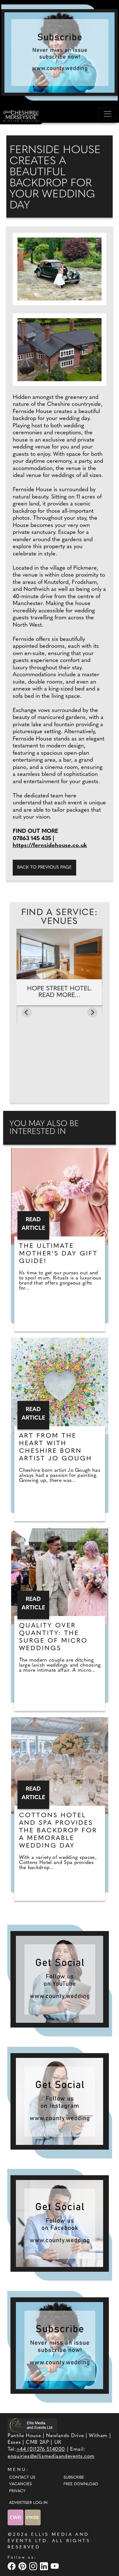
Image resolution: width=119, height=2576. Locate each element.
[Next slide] (92, 1012)
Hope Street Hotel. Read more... (60, 992)
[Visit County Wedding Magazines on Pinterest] (23, 2566)
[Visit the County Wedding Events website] (16, 2517)
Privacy (17, 2491)
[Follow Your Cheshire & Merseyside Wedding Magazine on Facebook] (60, 2223)
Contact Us (22, 2478)
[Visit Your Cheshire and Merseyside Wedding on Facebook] (12, 2566)
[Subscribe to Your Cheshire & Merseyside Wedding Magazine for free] (60, 2346)
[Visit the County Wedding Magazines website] (33, 2517)
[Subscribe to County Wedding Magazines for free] (60, 53)
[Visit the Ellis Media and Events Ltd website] (32, 2425)
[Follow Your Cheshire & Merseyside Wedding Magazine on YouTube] (60, 1979)
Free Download (81, 2484)
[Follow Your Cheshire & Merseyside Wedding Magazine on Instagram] (60, 2101)
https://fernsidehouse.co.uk (50, 846)
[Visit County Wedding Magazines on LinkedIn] (45, 2566)
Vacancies (20, 2484)
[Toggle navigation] (108, 114)
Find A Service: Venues (60, 917)
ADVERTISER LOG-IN (28, 2503)
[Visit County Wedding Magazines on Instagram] (34, 2566)
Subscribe (74, 2478)
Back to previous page (44, 867)
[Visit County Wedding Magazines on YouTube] (56, 2566)
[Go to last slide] (27, 1012)
